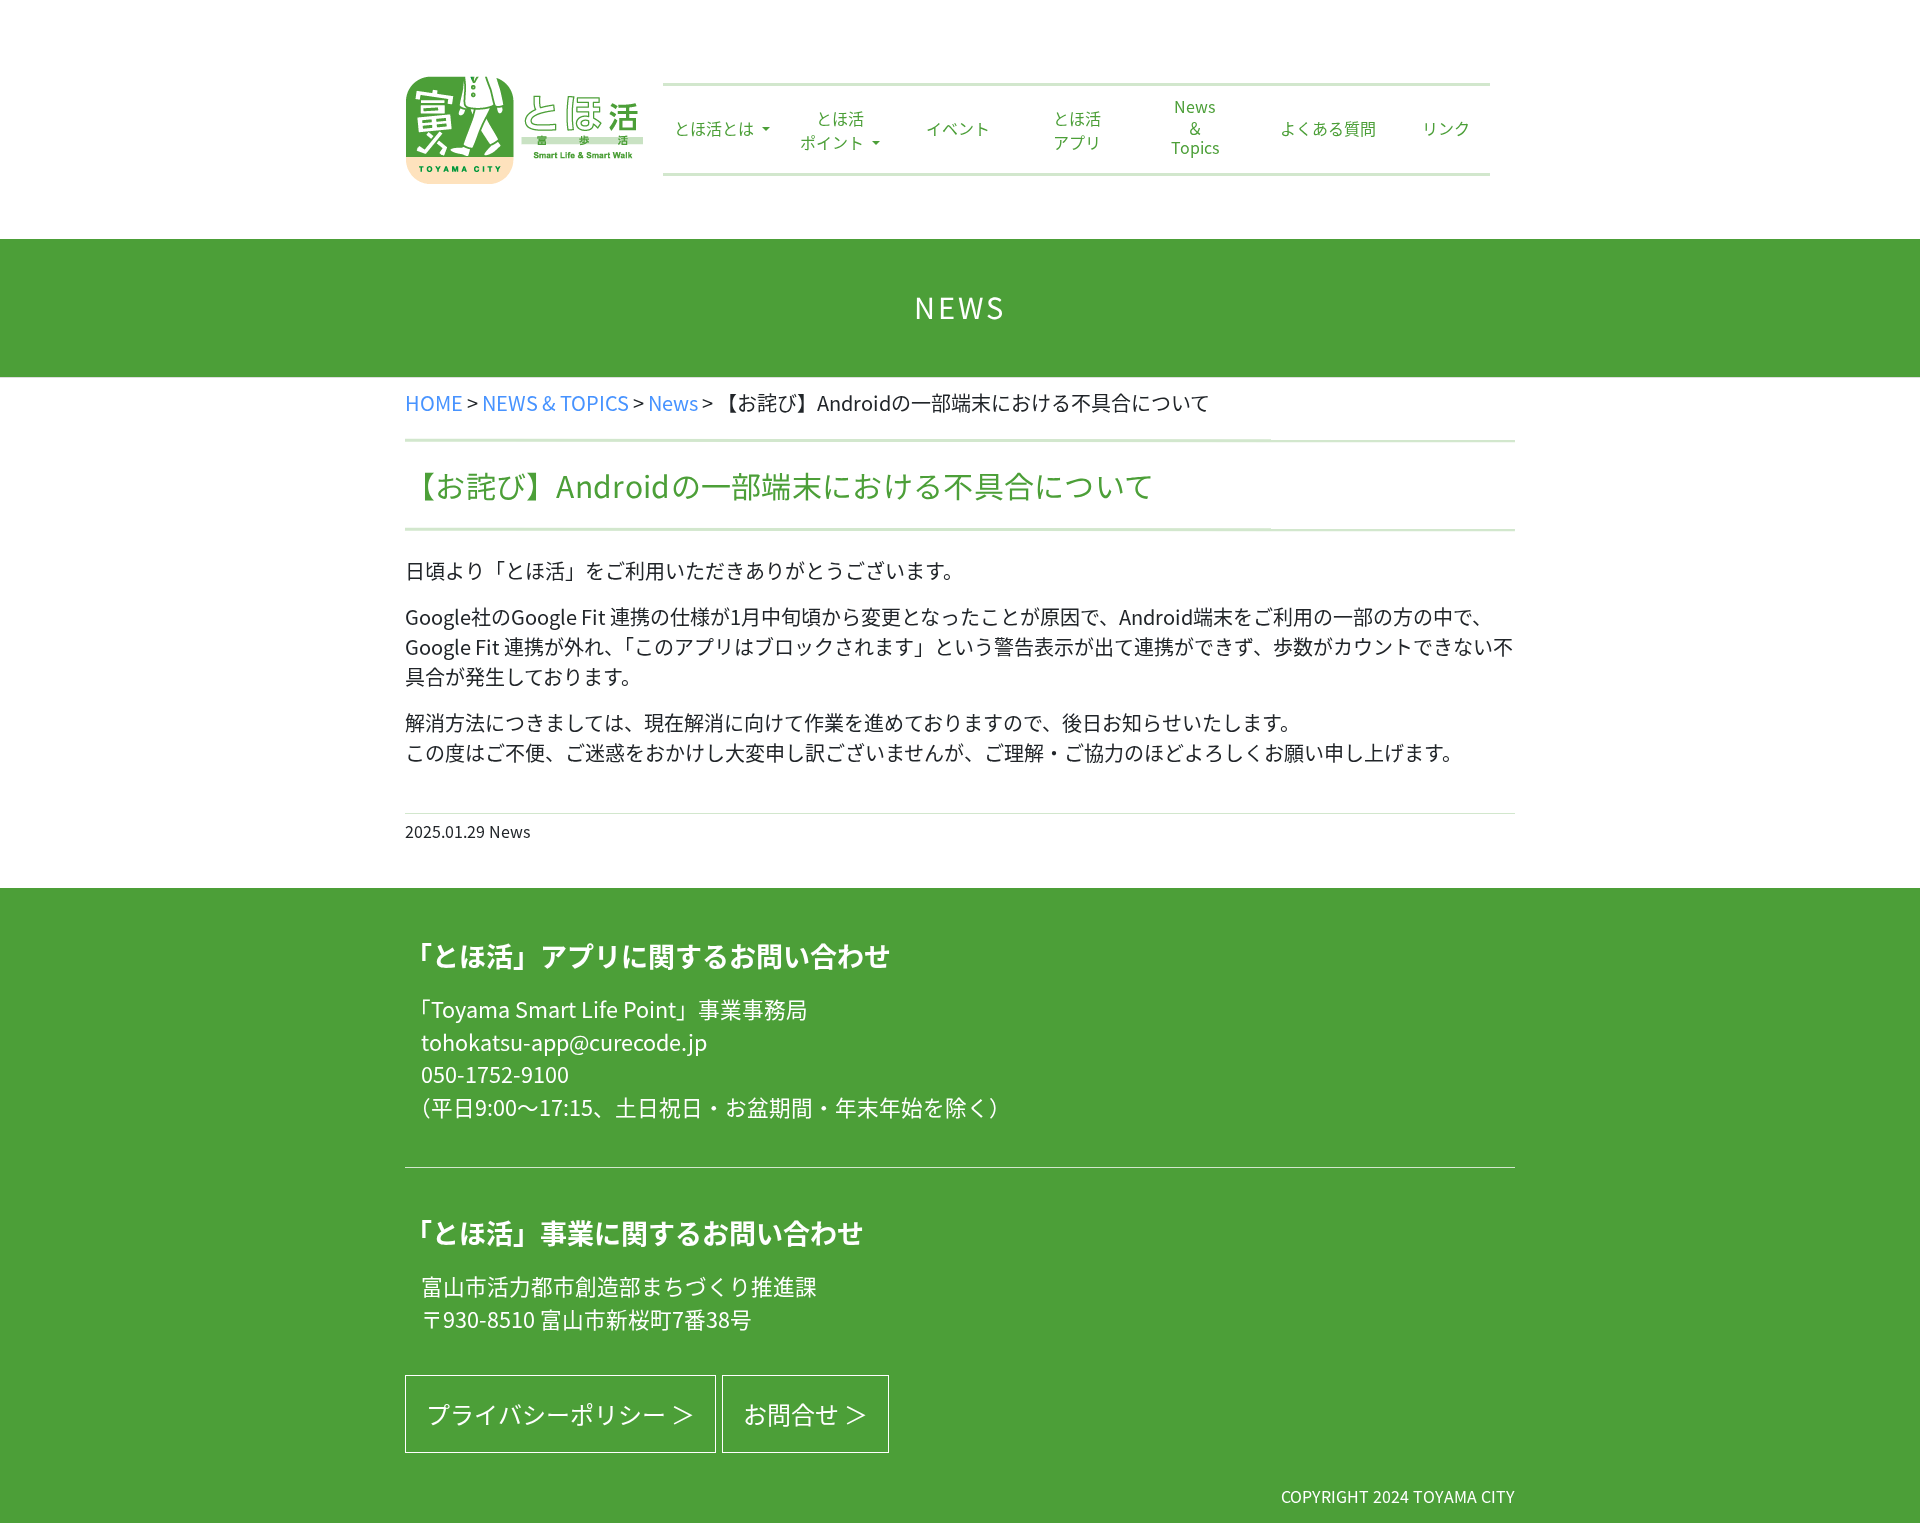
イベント (958, 128)
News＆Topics (1195, 128)
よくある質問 (1328, 128)
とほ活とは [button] (716, 128)
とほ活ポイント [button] (834, 130)
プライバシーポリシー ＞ (560, 1413)
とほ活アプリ (1077, 130)
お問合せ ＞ (805, 1413)
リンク (1446, 128)
